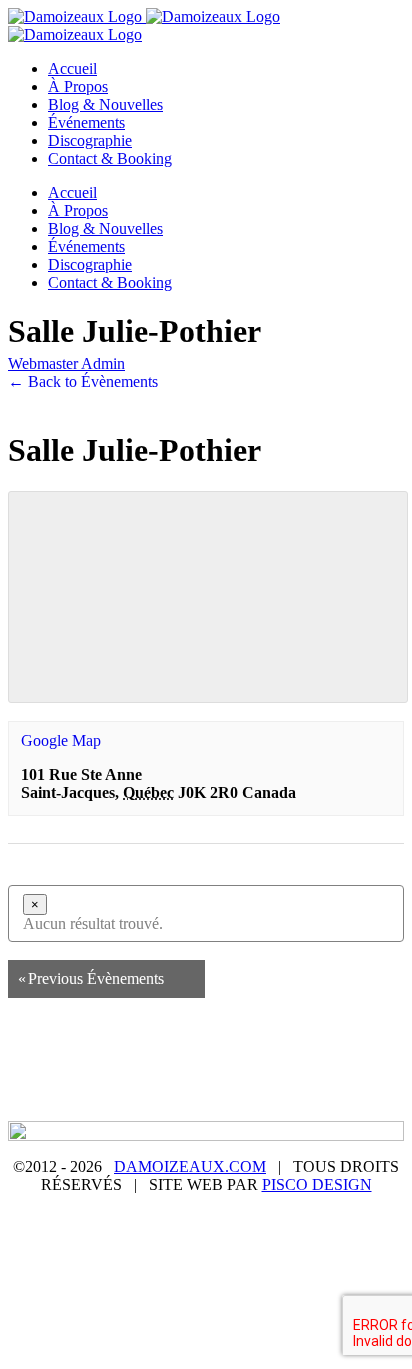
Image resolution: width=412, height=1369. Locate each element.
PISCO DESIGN (317, 1184)
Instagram (153, 1096)
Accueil (99, 1060)
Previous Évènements (91, 978)
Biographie (181, 1060)
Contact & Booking (269, 1096)
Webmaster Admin (66, 363)
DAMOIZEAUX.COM (190, 1166)
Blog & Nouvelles (296, 1060)
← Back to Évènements (83, 381)
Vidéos (325, 1078)
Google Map (61, 740)
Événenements (127, 1078)
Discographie (238, 1078)
